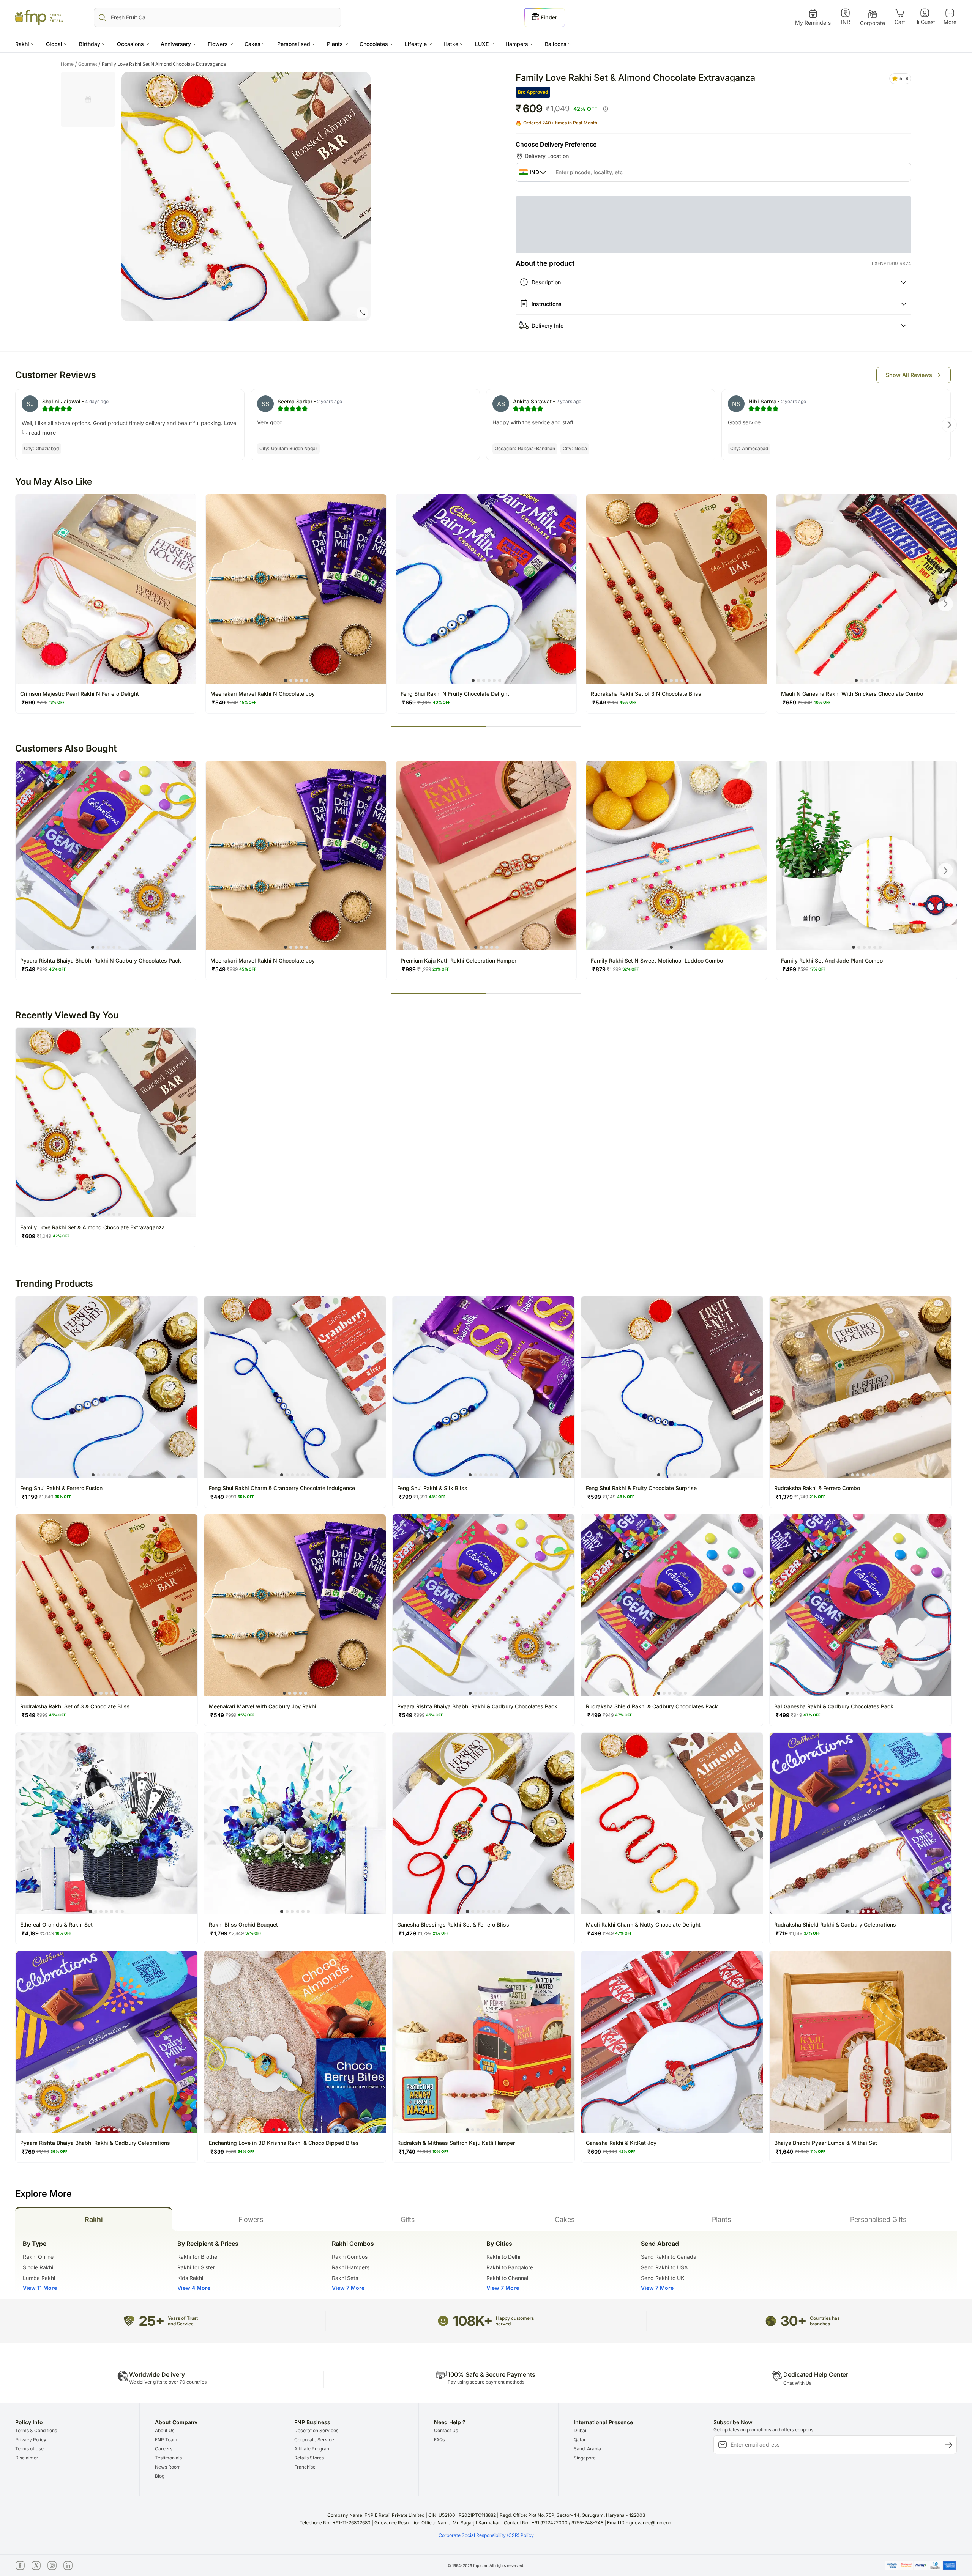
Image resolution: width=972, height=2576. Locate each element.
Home (69, 58)
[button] (25, 44)
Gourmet (89, 58)
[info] (606, 109)
